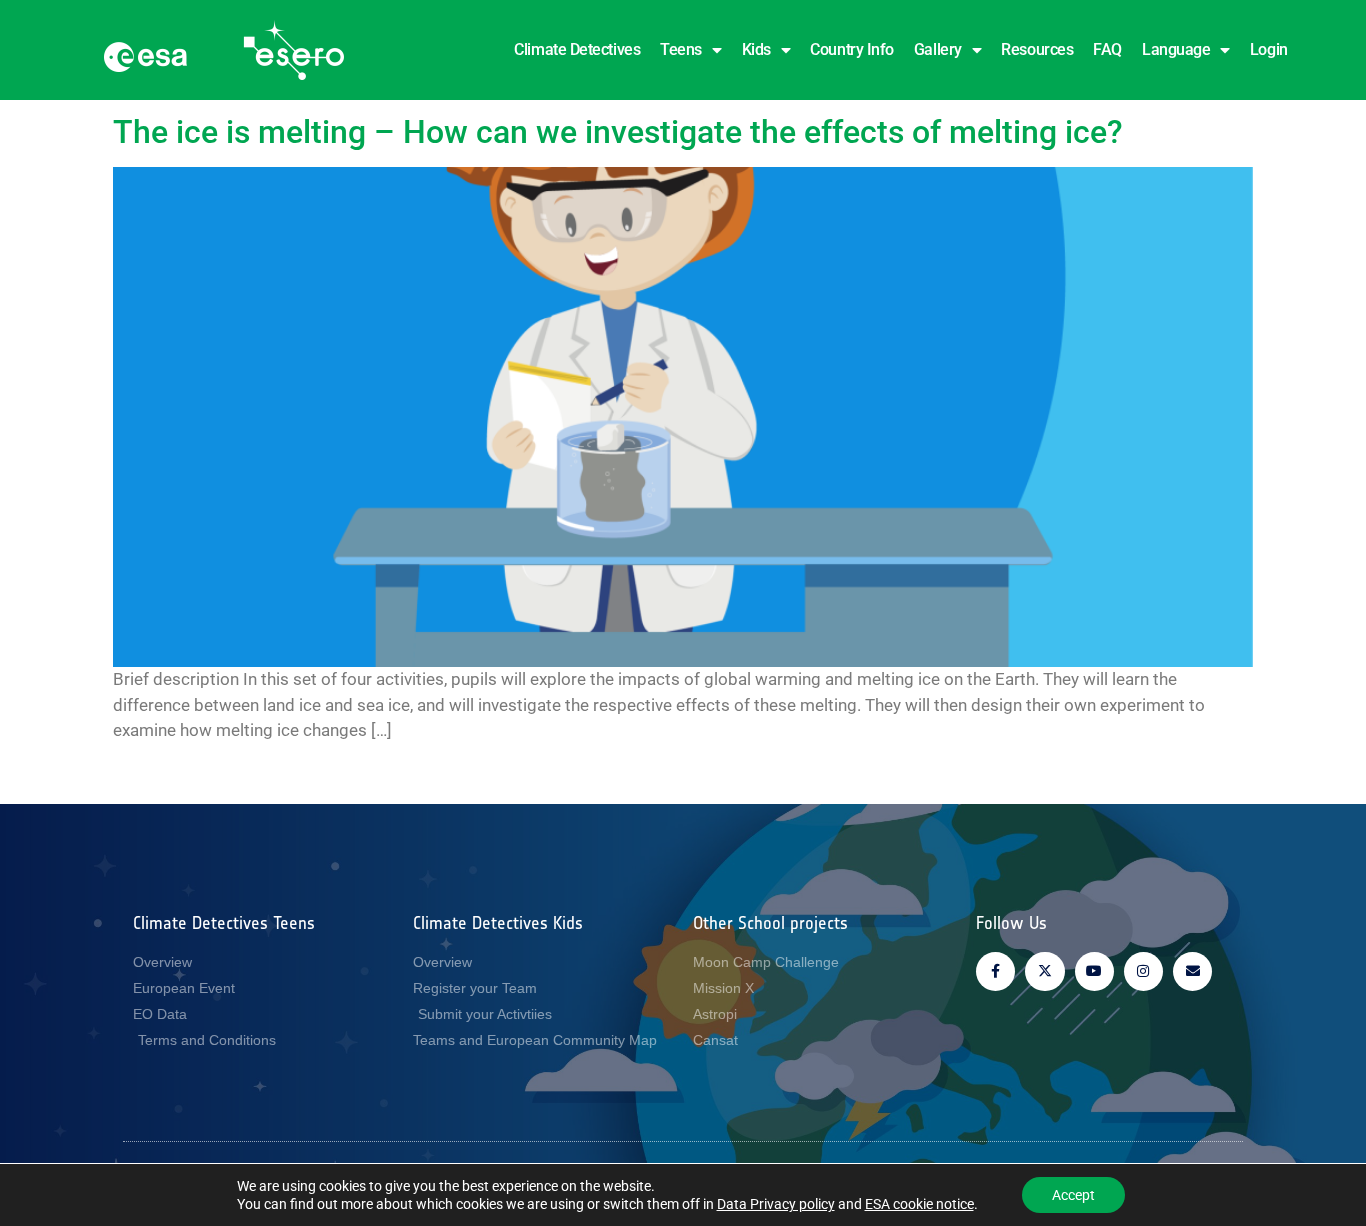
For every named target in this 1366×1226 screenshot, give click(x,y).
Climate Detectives (577, 49)
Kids (756, 49)
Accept (1073, 1195)
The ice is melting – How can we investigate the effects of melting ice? (618, 132)
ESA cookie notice (919, 1204)
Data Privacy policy (776, 1204)
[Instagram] (1143, 971)
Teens (681, 49)
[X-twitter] (1044, 971)
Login (1269, 49)
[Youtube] (1094, 971)
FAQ (1107, 49)
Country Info (852, 49)
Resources (1037, 49)
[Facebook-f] (995, 971)
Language (1176, 49)
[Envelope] (1192, 971)
